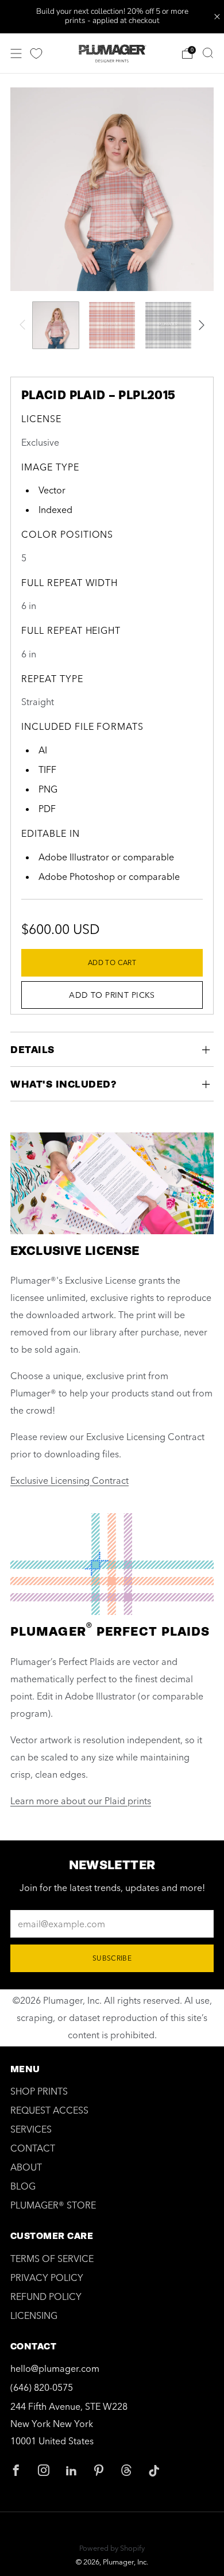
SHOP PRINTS (39, 2091)
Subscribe (112, 1958)
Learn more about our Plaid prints (81, 1801)
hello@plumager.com (55, 2368)
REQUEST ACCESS (49, 2110)
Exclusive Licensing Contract (69, 1480)
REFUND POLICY (46, 2296)
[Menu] (16, 53)
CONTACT (33, 2148)
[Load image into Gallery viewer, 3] (168, 325)
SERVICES (31, 2129)
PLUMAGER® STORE (53, 2205)
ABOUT (26, 2167)
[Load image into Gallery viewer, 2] (112, 325)
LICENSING (34, 2315)
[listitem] (112, 17)
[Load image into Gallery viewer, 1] (56, 325)
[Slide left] (25, 325)
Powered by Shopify (112, 2548)
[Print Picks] (36, 53)
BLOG (23, 2186)
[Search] (208, 53)
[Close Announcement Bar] (217, 17)
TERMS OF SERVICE (52, 2259)
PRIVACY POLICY (47, 2278)
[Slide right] (199, 325)
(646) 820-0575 (42, 2387)
